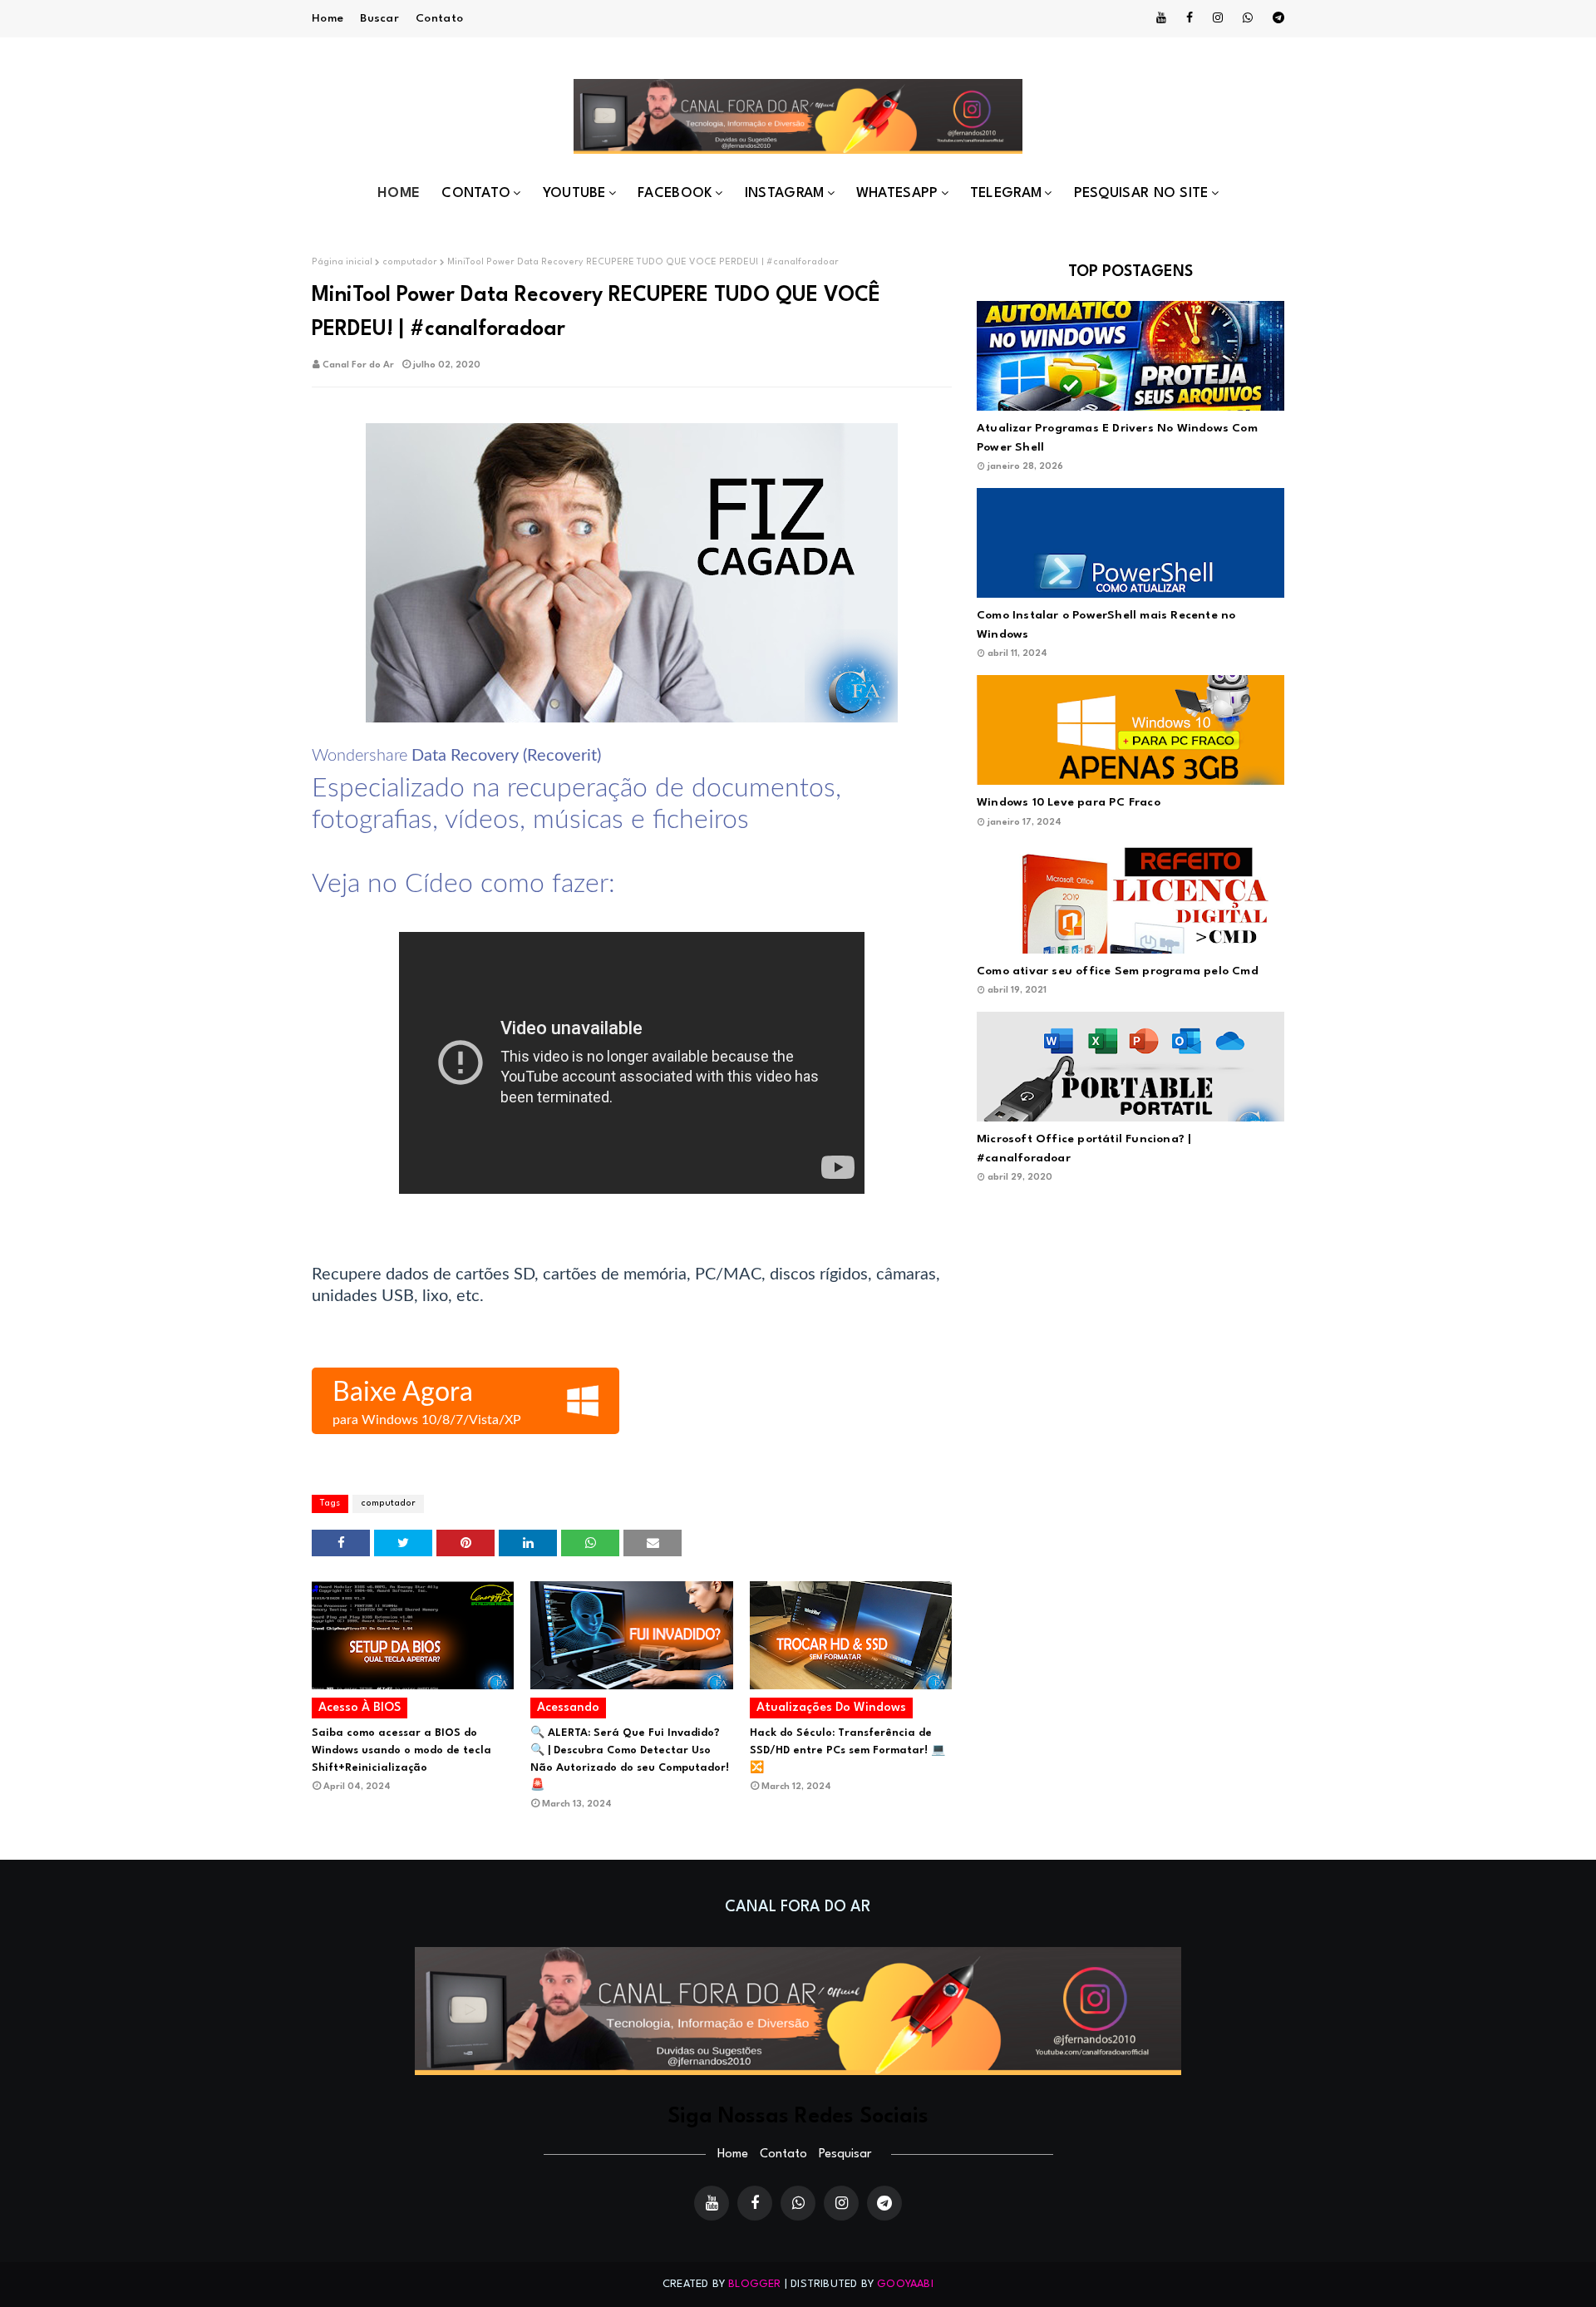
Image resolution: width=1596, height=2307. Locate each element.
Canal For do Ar (358, 365)
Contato (439, 18)
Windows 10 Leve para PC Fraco (1069, 802)
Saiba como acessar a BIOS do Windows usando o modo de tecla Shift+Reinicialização (401, 1750)
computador (410, 262)
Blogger (754, 2284)
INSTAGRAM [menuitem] (785, 193)
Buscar (379, 18)
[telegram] (1276, 18)
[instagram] (1218, 18)
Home (328, 18)
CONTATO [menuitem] (476, 193)
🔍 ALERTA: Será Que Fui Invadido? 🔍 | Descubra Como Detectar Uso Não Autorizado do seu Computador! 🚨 (630, 1759)
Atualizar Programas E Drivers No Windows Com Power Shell (1117, 438)
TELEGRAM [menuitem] (1006, 193)
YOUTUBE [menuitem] (574, 193)
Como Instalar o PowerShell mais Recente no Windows (1106, 625)
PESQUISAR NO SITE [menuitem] (1141, 193)
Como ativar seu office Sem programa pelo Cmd (1118, 971)
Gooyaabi (905, 2284)
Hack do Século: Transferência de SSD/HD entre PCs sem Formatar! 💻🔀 (847, 1750)
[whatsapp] (1248, 18)
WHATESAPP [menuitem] (897, 193)
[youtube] (1161, 18)
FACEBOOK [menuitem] (675, 193)
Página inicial (342, 262)
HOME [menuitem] (399, 193)
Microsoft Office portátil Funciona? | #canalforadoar (1084, 1149)
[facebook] (1190, 18)
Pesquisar (845, 2154)
